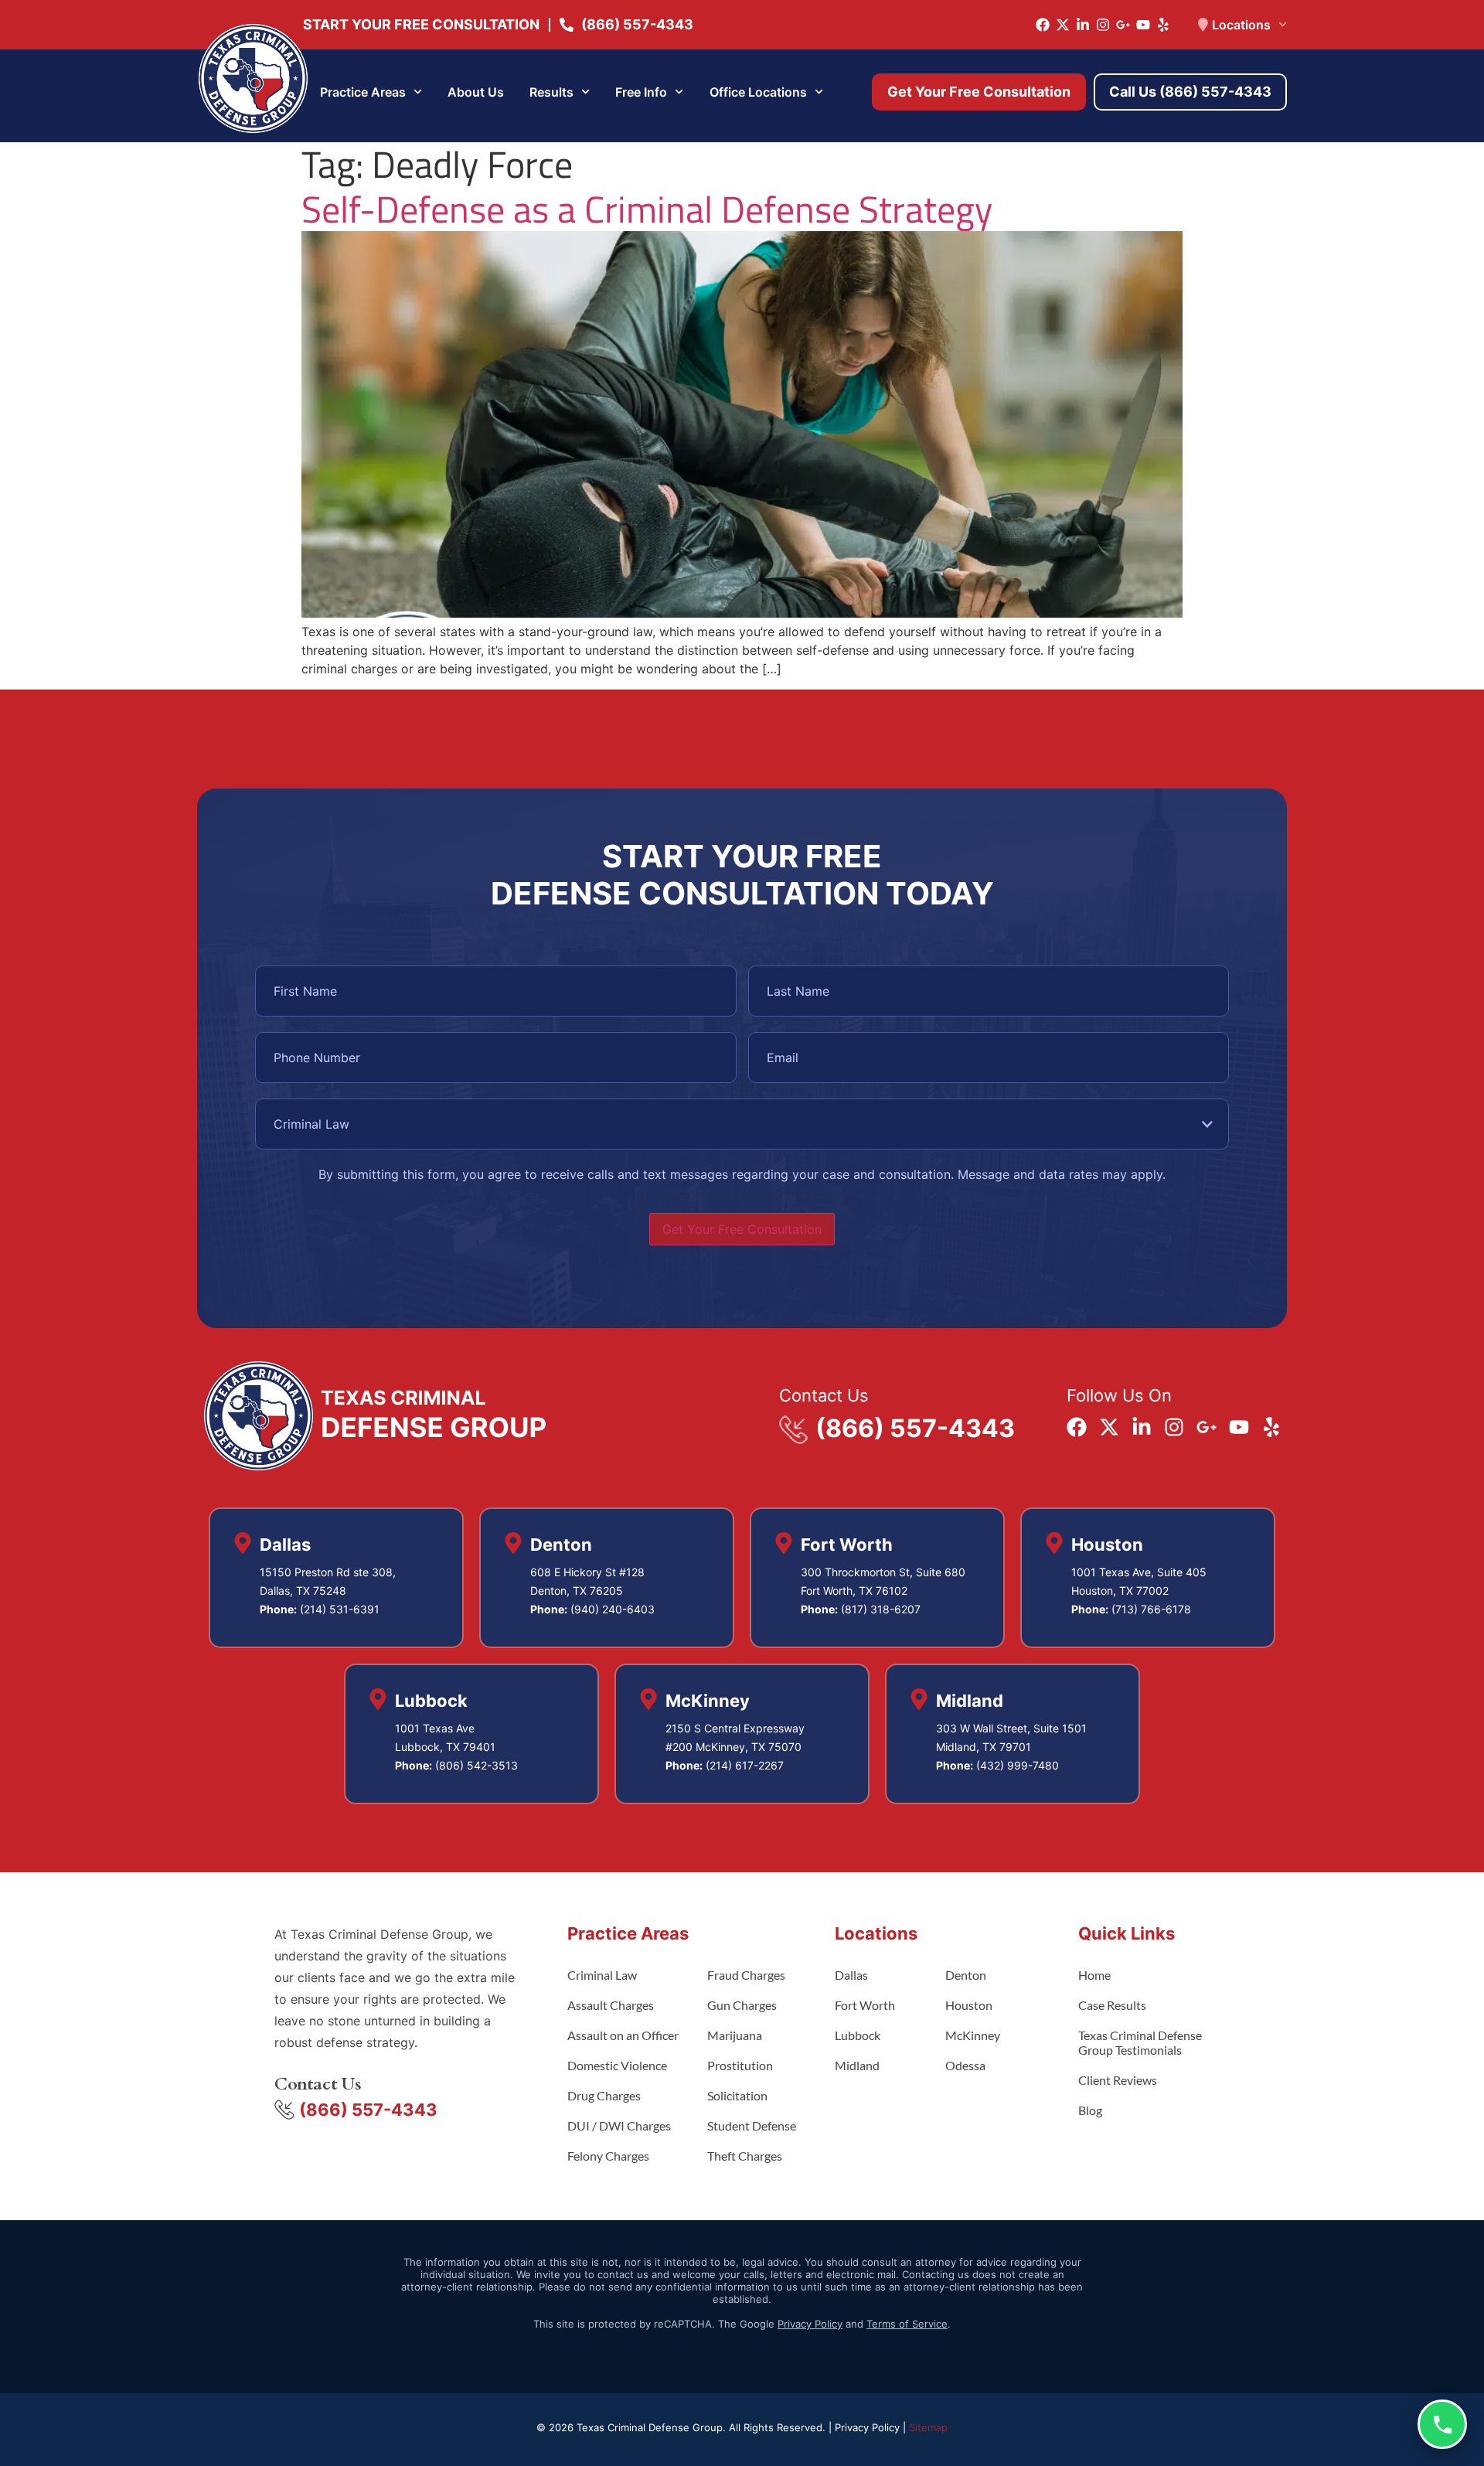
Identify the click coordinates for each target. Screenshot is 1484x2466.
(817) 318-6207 (881, 1609)
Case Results (1112, 2005)
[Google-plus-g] (1123, 25)
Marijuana (735, 2035)
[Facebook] (1043, 25)
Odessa (965, 2065)
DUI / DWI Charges (619, 2125)
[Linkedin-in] (1083, 25)
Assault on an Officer (623, 2035)
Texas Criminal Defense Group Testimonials (1140, 2042)
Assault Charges (611, 2005)
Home (1094, 1975)
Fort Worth (865, 2005)
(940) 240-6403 (613, 1609)
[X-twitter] (1063, 25)
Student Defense (752, 2125)
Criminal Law (602, 1975)
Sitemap (928, 2427)
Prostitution (740, 2065)
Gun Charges (742, 2005)
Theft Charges (745, 2156)
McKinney (973, 2035)
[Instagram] (1103, 25)
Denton (966, 1975)
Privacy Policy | (872, 2427)
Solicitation (737, 2095)
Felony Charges (608, 2156)
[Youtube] (1143, 25)
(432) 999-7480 (1018, 1765)
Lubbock (858, 2035)
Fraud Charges (746, 1975)
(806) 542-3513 (477, 1765)
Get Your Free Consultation (742, 1229)
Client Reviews (1118, 2080)
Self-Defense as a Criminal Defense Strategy (647, 209)
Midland (857, 2065)
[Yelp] (1163, 25)
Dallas (851, 1975)
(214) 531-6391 (340, 1609)
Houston (969, 2005)
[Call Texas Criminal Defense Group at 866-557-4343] (1442, 2424)
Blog (1090, 2110)
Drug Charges (604, 2095)
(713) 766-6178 (1151, 1609)
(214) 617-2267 (745, 1765)
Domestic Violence (617, 2065)
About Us (476, 92)
